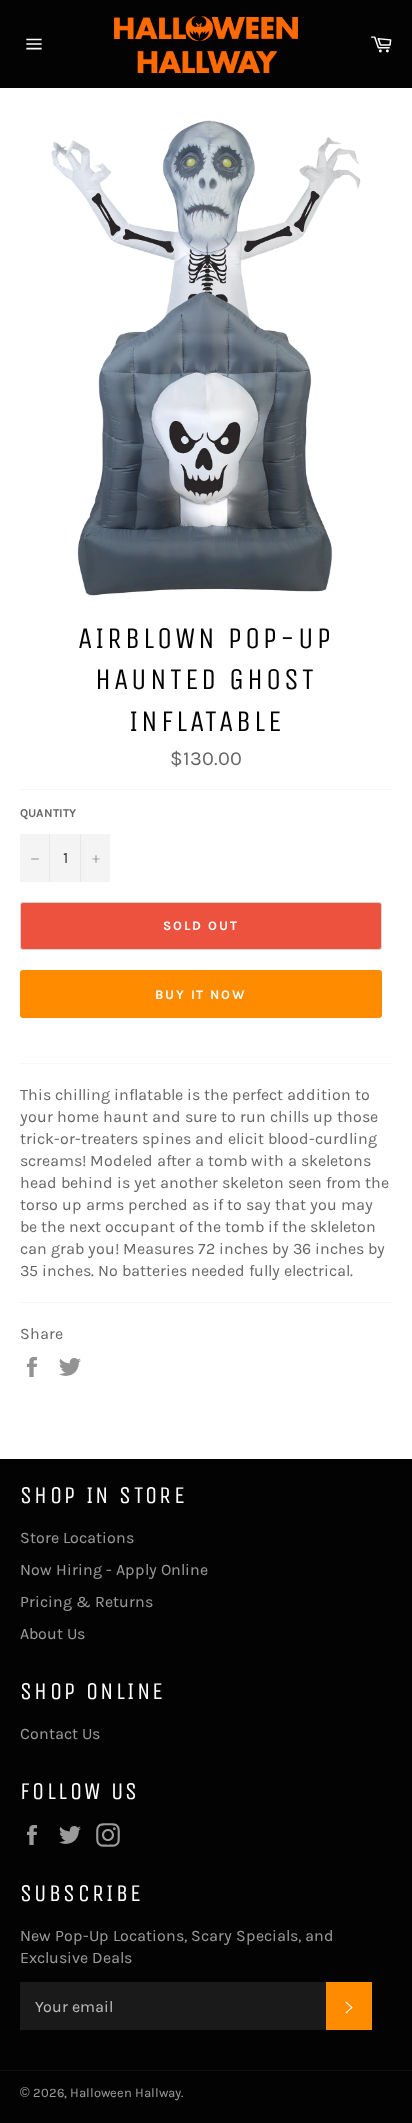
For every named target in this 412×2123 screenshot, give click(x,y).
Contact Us (60, 1733)
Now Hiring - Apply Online (114, 1569)
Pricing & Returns (86, 1601)
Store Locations (77, 1537)
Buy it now (201, 994)
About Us (52, 1633)
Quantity (48, 813)
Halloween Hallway (125, 2092)
